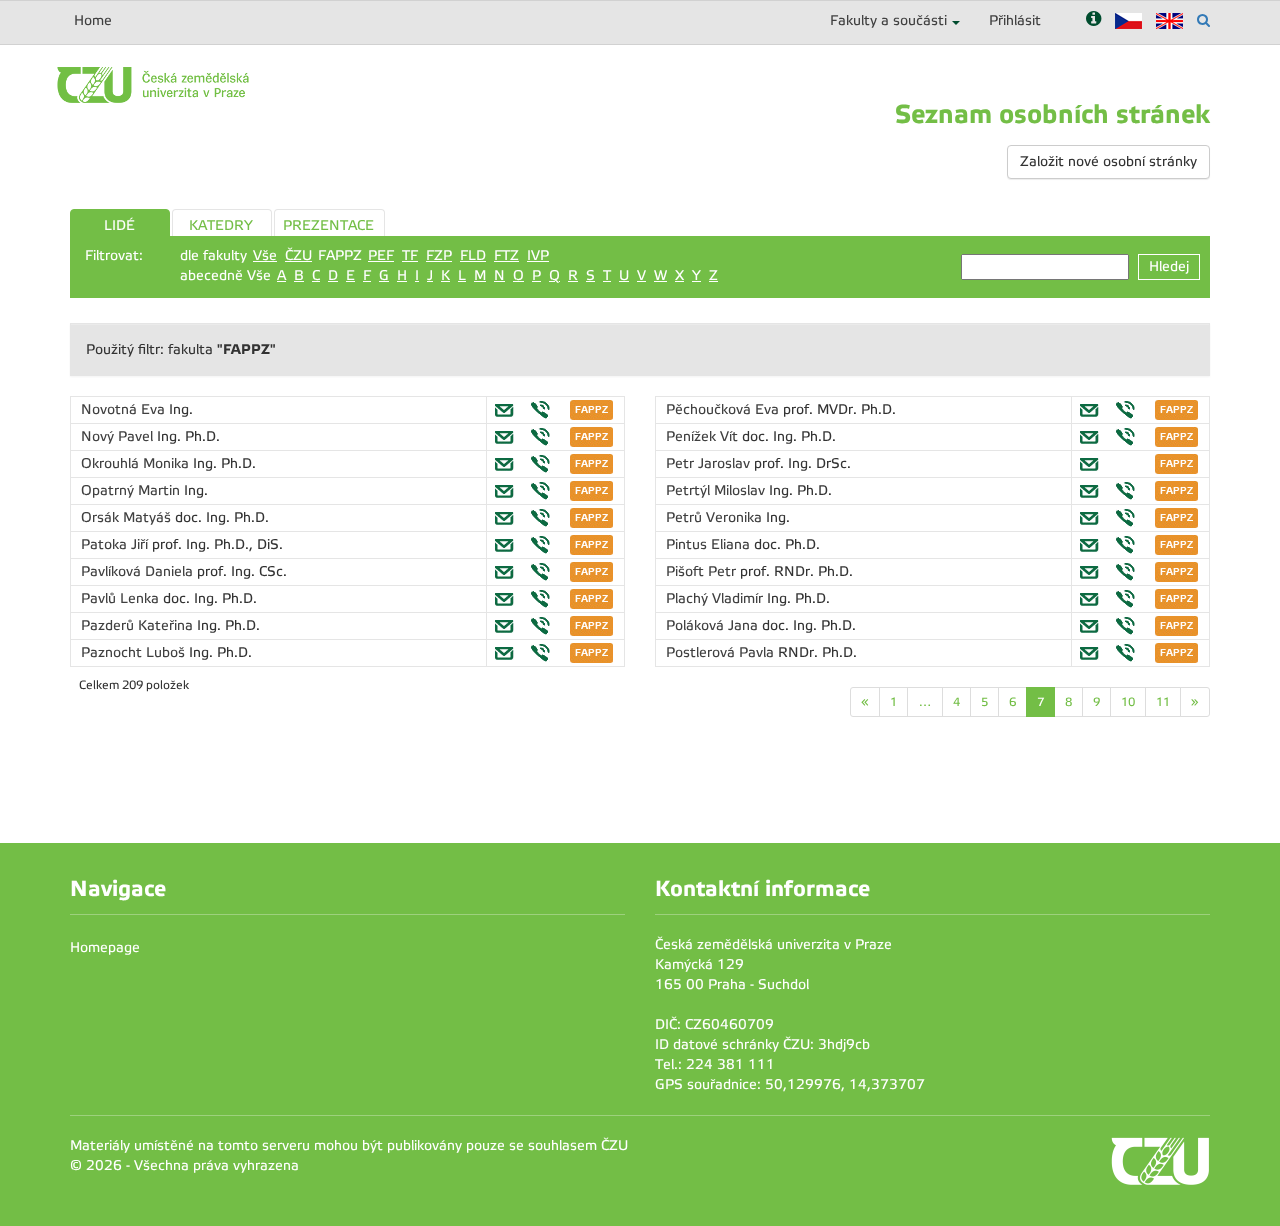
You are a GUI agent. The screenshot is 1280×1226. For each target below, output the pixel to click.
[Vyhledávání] (1203, 20)
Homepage (105, 947)
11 (1163, 702)
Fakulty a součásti (888, 20)
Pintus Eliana (710, 544)
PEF (381, 255)
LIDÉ (119, 225)
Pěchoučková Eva (724, 409)
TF (410, 255)
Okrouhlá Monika (137, 463)
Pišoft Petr (703, 571)
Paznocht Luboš (135, 652)
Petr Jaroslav (710, 463)
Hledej (1169, 266)
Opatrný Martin (132, 490)
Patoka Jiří (116, 544)
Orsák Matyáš (128, 517)
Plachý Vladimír (716, 598)
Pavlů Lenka (122, 598)
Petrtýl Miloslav (717, 490)
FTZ (506, 255)
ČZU (298, 255)
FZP (439, 255)
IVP (538, 255)
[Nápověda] (1093, 20)
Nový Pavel (119, 436)
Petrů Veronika (716, 517)
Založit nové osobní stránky (1108, 161)
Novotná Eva (125, 409)
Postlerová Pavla (722, 652)
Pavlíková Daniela (139, 571)
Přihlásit (1015, 20)
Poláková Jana (714, 625)
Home (93, 20)
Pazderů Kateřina (139, 625)
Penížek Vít (704, 436)
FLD (473, 255)
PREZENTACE (328, 225)
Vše (265, 255)
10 (1128, 702)
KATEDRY (221, 225)
